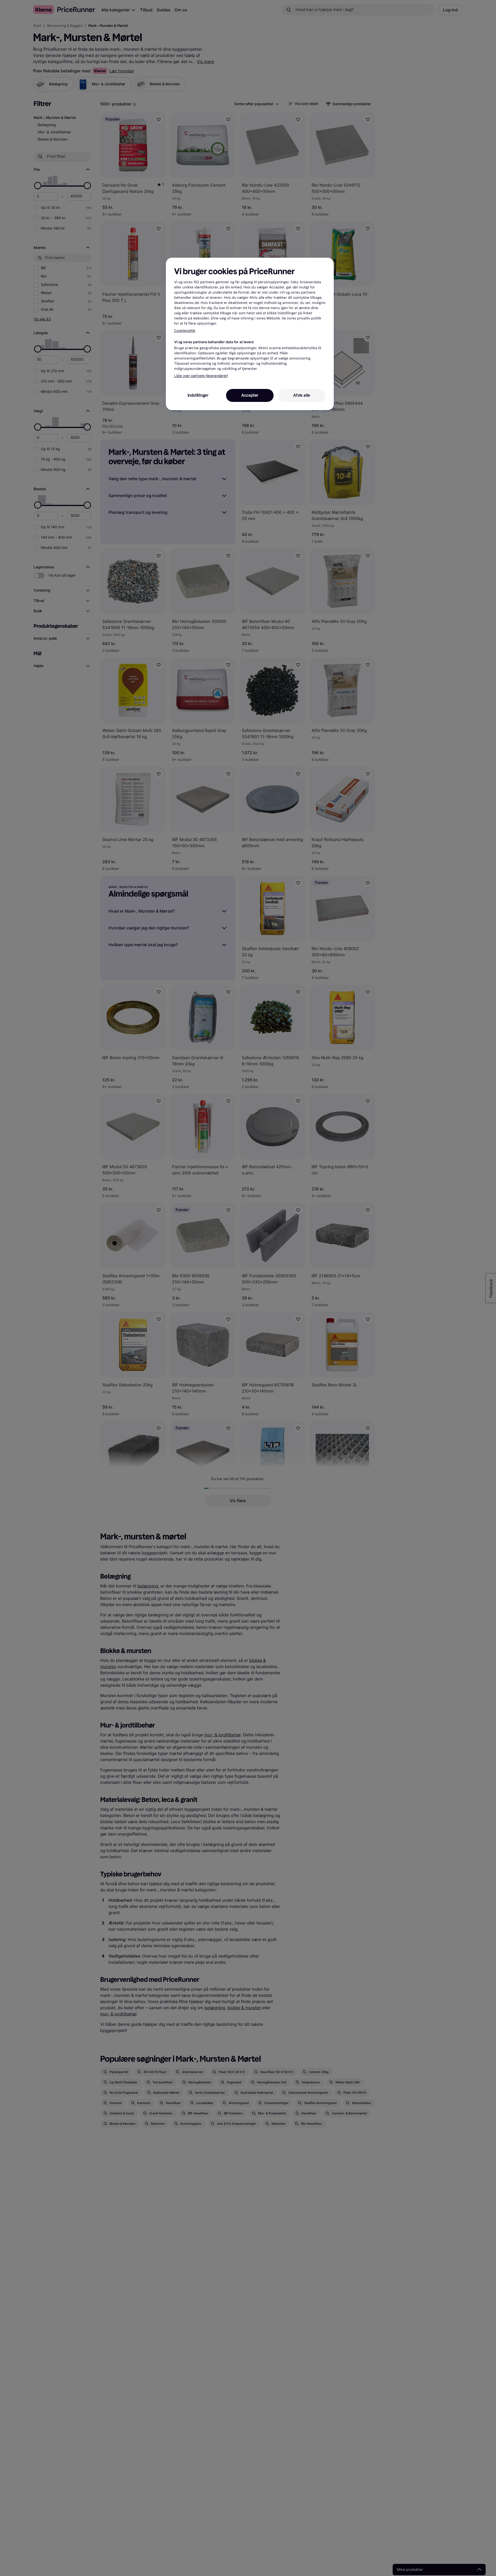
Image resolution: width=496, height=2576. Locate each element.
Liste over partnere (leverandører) (201, 376)
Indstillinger (198, 395)
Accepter (250, 395)
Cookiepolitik (185, 330)
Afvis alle (302, 395)
